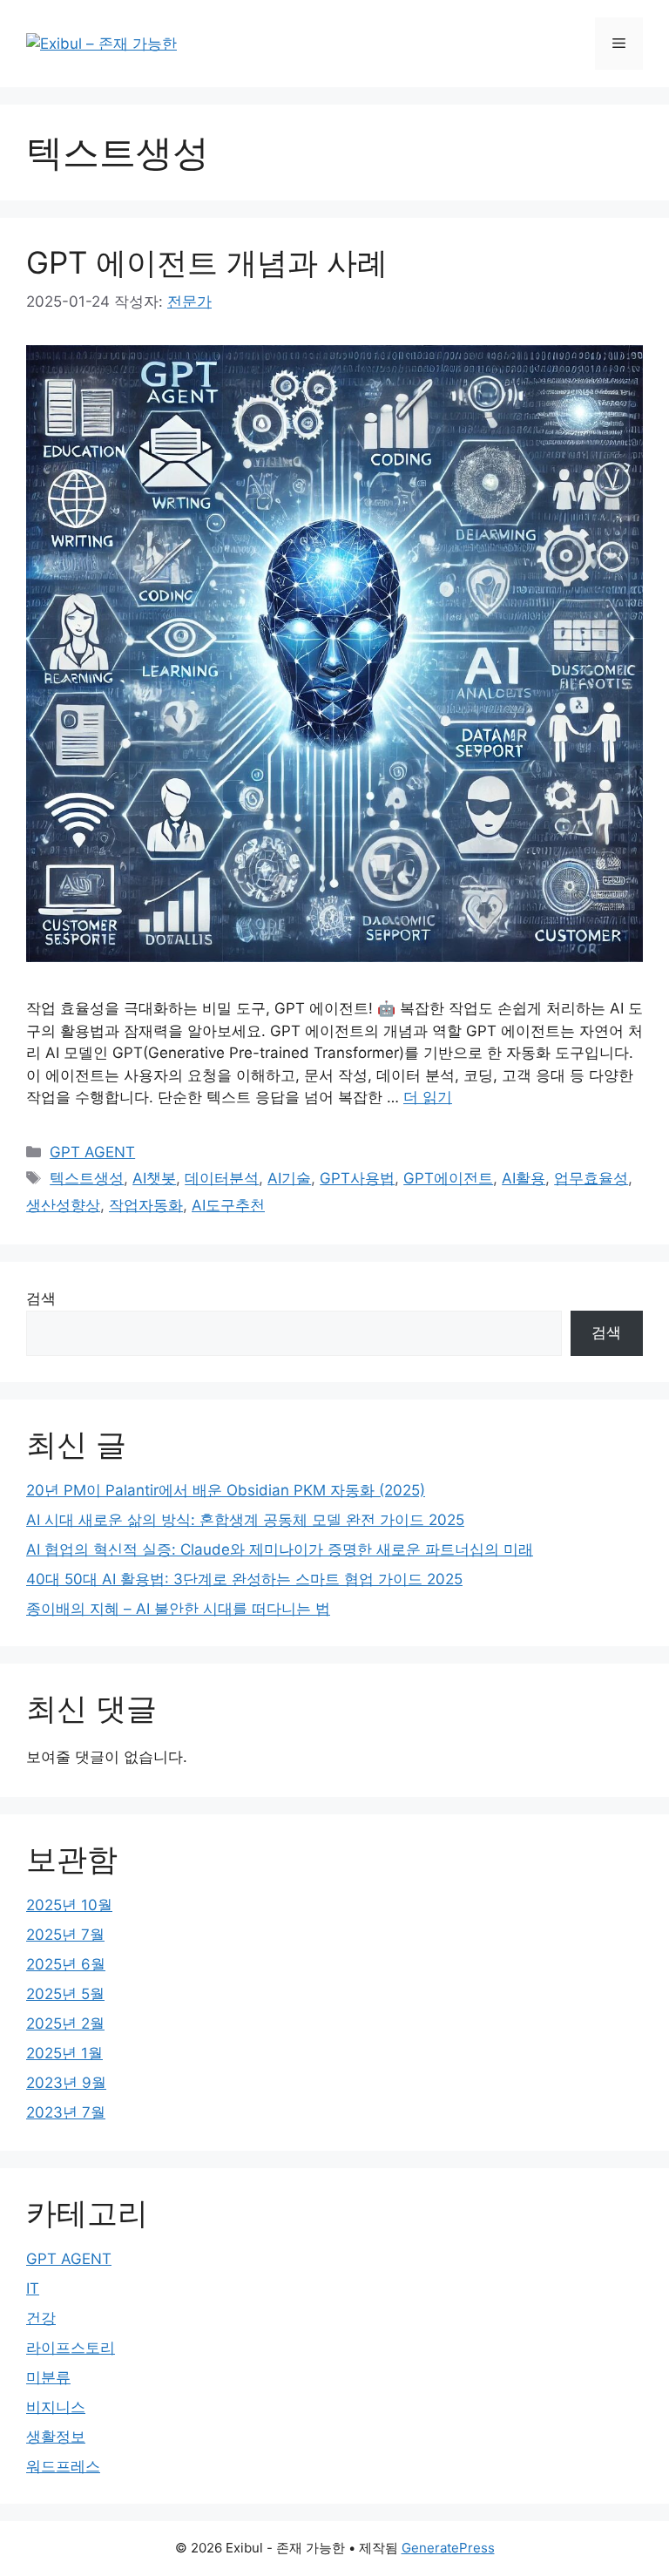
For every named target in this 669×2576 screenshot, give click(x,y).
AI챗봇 (154, 1178)
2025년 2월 (65, 2024)
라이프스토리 (71, 2348)
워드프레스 (63, 2466)
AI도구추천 (228, 1205)
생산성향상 (63, 1205)
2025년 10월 (69, 1905)
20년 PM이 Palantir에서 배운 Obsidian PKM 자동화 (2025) (226, 1490)
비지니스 (56, 2407)
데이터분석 (222, 1178)
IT (33, 2288)
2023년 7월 (66, 2112)
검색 (41, 1298)
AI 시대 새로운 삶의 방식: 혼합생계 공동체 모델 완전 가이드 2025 (245, 1520)
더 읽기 (428, 1097)
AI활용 (524, 1178)
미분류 (48, 2377)
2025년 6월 (66, 1964)
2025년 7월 (65, 1935)
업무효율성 (591, 1178)
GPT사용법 (357, 1178)
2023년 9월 (66, 2083)
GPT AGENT (92, 1152)
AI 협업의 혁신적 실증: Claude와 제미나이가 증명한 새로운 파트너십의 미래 (280, 1549)
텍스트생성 (87, 1178)
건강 (41, 2318)
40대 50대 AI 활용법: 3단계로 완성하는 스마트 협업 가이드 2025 (244, 1579)
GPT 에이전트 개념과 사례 (207, 262)
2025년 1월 (64, 2053)
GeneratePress (448, 2548)
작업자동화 (146, 1205)
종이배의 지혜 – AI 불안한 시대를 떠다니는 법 (178, 1609)
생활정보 (56, 2437)
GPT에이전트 (448, 1178)
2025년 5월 (65, 1994)
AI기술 (289, 1178)
